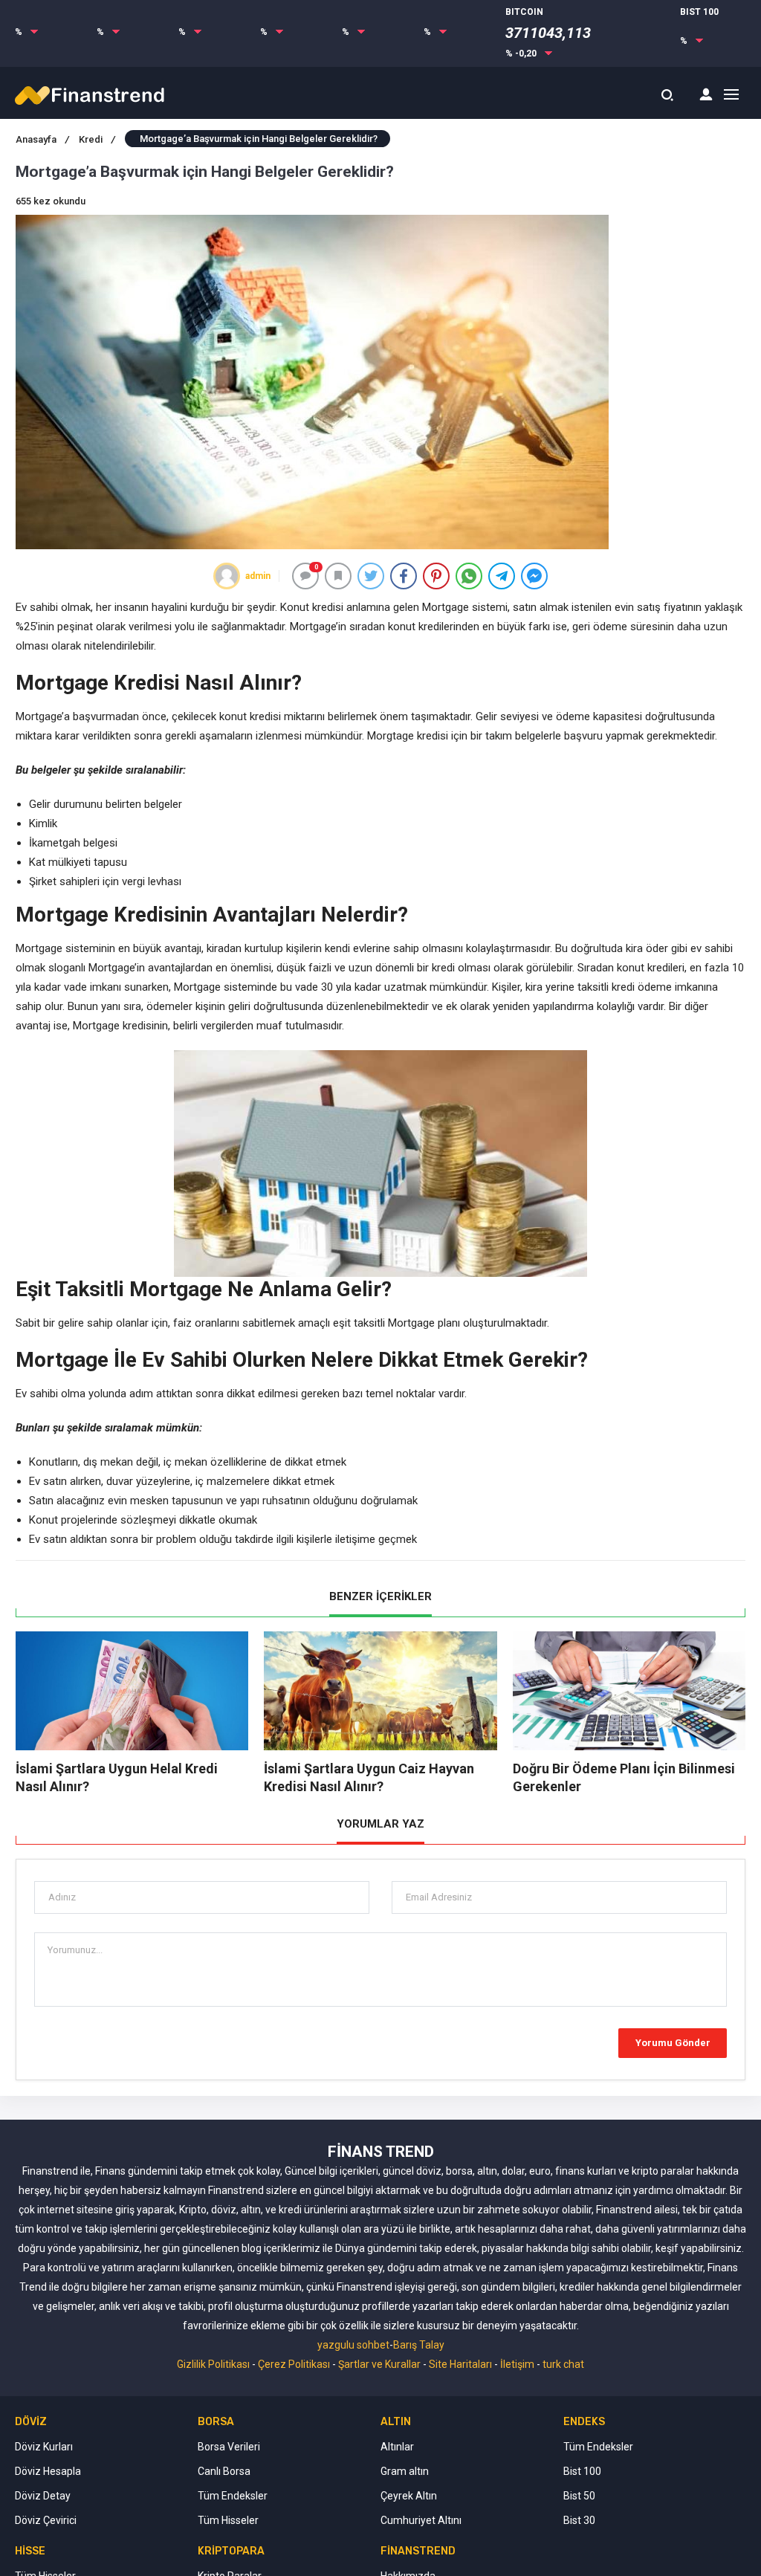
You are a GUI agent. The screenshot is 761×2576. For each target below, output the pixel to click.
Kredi (97, 139)
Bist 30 (579, 2520)
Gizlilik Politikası (213, 2364)
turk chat (563, 2364)
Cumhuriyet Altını (421, 2520)
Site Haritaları (460, 2364)
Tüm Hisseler (228, 2520)
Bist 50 (579, 2496)
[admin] (227, 576)
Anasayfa (42, 139)
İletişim (517, 2364)
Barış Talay (419, 2345)
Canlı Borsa (224, 2471)
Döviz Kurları (44, 2447)
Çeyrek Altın (409, 2496)
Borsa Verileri (229, 2447)
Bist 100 (582, 2471)
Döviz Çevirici (46, 2520)
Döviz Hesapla (48, 2471)
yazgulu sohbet (353, 2345)
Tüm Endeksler (233, 2496)
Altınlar (397, 2447)
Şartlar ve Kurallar (379, 2364)
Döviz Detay (43, 2496)
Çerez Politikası (294, 2364)
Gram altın (405, 2471)
